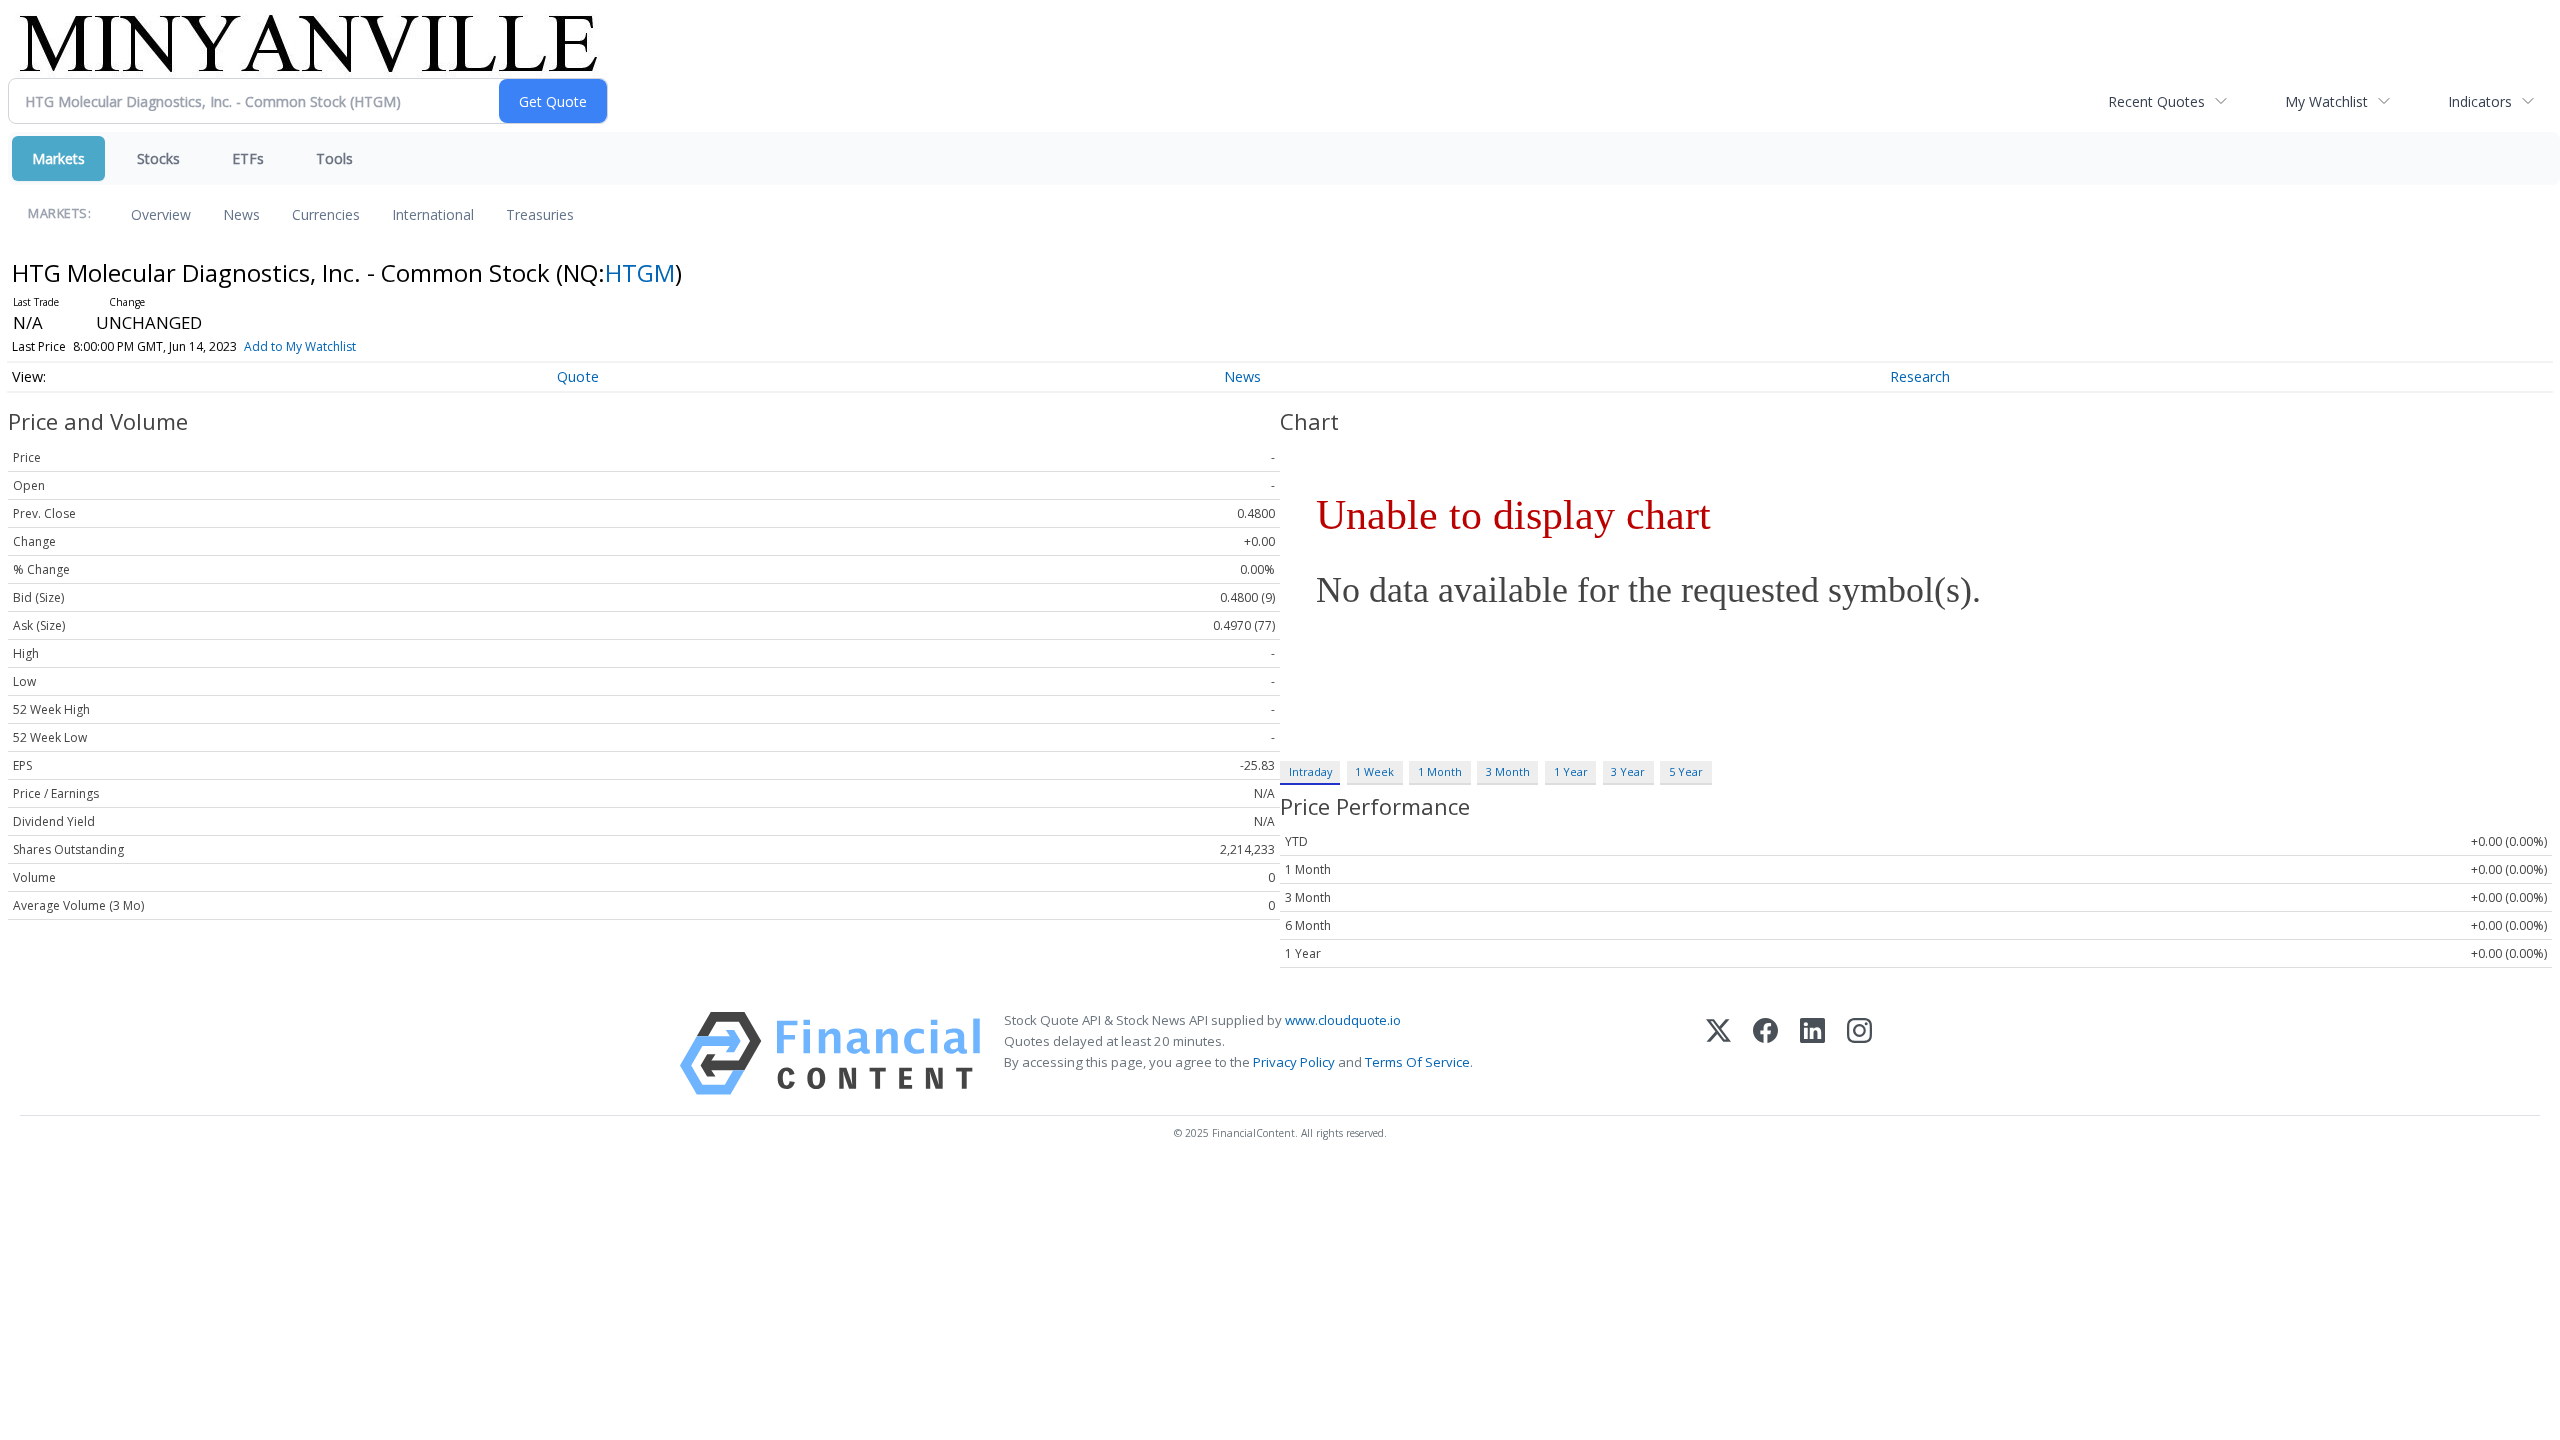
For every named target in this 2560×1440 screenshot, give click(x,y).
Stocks (158, 158)
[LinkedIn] (1812, 1053)
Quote (578, 376)
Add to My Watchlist (300, 346)
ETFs (248, 158)
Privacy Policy (1294, 1062)
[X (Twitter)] (1718, 1053)
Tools (334, 158)
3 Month (1508, 771)
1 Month (1440, 771)
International (433, 214)
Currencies (326, 214)
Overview (161, 214)
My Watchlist (2326, 101)
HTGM (640, 272)
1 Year (1571, 771)
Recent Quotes (2156, 101)
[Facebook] (1765, 1053)
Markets (58, 158)
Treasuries (540, 214)
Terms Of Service (1417, 1062)
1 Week (1374, 771)
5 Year (1686, 771)
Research (1920, 376)
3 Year (1628, 771)
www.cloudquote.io (1343, 1020)
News (241, 214)
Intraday (1310, 771)
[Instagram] (1859, 1053)
